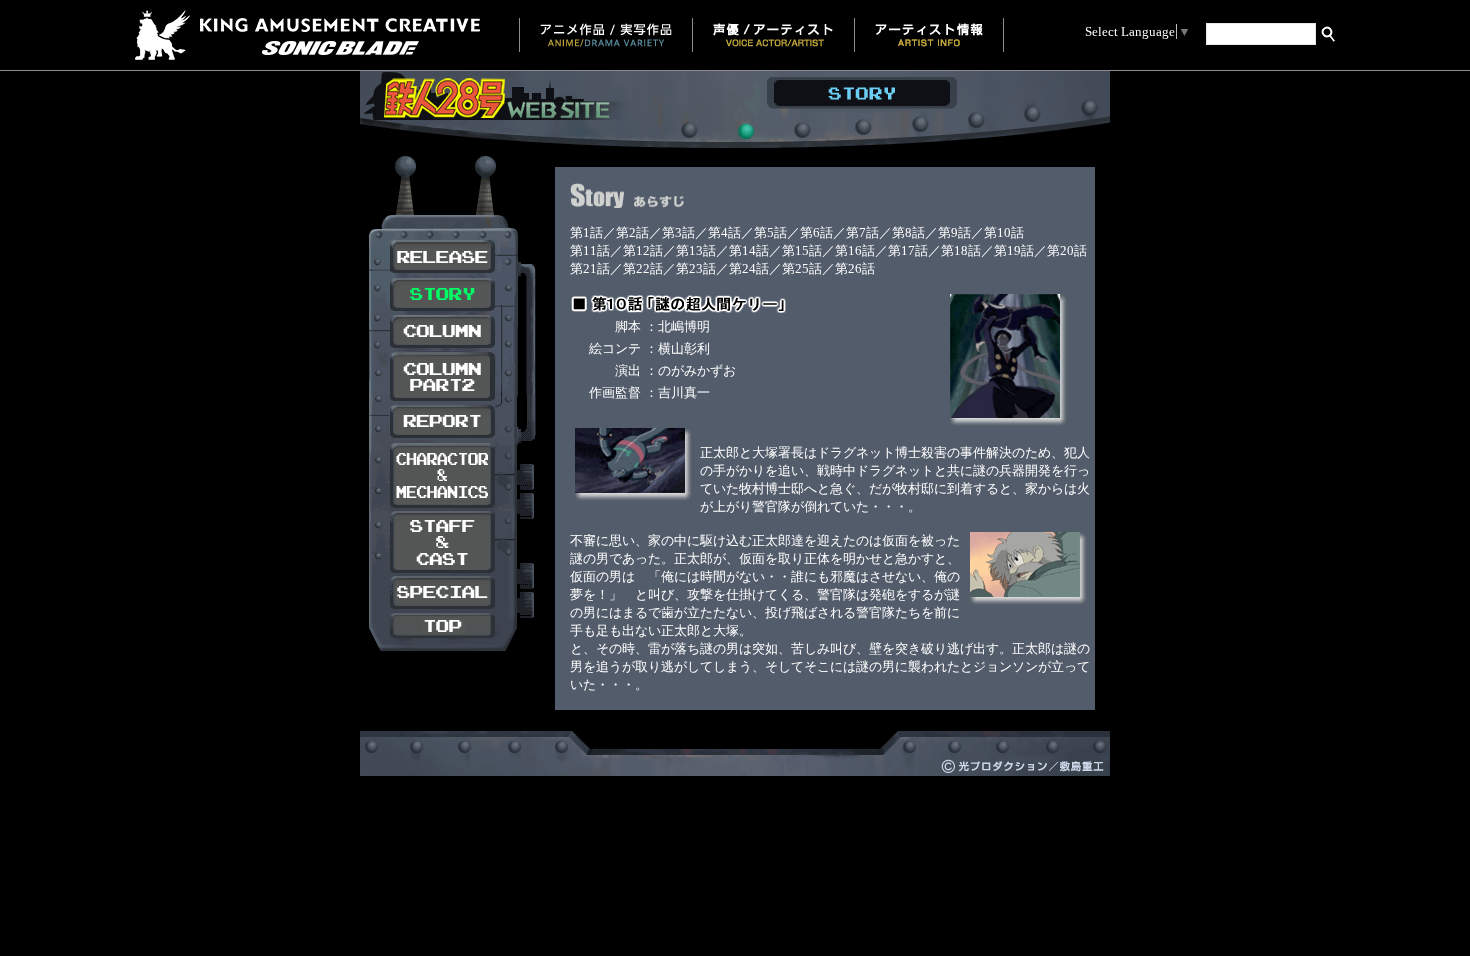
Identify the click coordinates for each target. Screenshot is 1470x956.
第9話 (954, 232)
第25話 (802, 268)
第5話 (770, 232)
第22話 (643, 268)
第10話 (1004, 232)
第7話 (862, 232)
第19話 (1014, 250)
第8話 (908, 232)
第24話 (749, 268)
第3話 (678, 232)
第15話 (802, 250)
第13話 (696, 250)
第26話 (855, 268)
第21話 (590, 268)
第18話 (961, 250)
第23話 (696, 268)
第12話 (643, 250)
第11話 (590, 250)
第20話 (1067, 250)
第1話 (586, 232)
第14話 (749, 250)
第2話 (632, 232)
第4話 (724, 232)
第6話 (816, 232)
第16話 (855, 250)
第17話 (908, 250)
